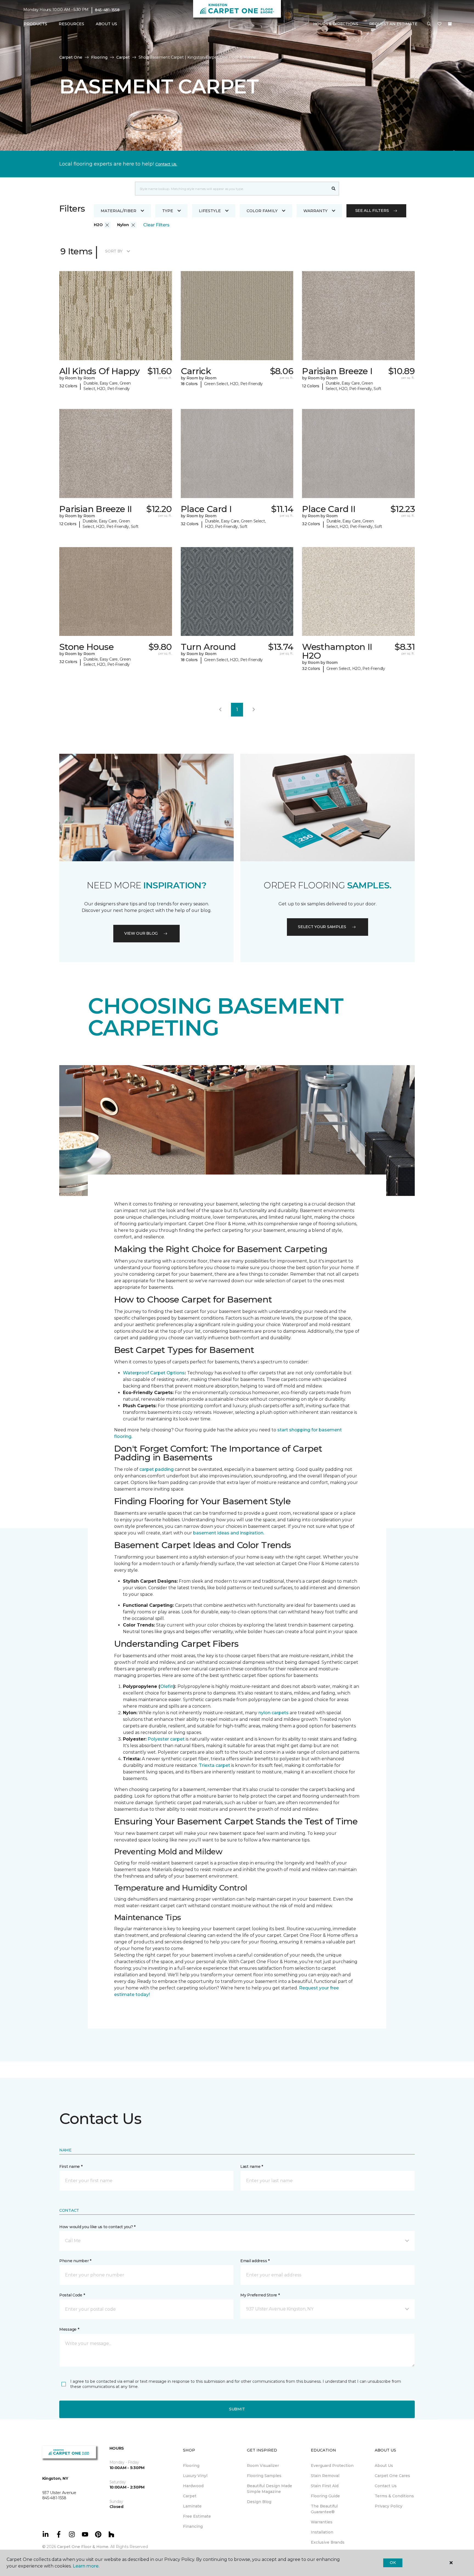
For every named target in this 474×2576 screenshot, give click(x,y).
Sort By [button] (114, 251)
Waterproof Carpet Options (154, 1373)
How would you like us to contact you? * (97, 2227)
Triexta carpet (215, 1765)
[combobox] (232, 189)
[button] (429, 24)
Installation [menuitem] (322, 2532)
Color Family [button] (262, 211)
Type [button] (168, 211)
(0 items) (450, 24)
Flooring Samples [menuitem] (264, 2476)
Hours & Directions (336, 24)
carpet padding (156, 1469)
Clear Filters (156, 225)
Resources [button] (71, 24)
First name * (71, 2166)
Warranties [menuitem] (322, 2522)
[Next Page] (254, 710)
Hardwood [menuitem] (193, 2486)
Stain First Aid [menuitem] (325, 2486)
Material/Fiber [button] (119, 211)
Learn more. (86, 2566)
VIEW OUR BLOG (141, 933)
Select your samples (322, 927)
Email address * (255, 2261)
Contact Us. (166, 164)
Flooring (99, 57)
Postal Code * (72, 2295)
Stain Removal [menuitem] (325, 2476)
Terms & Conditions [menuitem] (394, 2496)
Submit (237, 2409)
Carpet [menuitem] (190, 2496)
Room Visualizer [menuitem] (263, 2466)
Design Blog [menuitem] (259, 2502)
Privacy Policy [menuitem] (389, 2506)
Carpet (123, 57)
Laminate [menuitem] (192, 2506)
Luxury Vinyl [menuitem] (195, 2476)
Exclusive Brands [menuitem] (328, 2542)
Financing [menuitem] (193, 2526)
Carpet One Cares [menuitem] (392, 2476)
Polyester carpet (166, 1739)
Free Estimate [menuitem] (197, 2516)
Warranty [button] (315, 211)
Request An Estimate (393, 24)
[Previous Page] (220, 710)
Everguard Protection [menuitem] (332, 2466)
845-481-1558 (107, 10)
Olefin (167, 1686)
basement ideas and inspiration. (229, 1533)
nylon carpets (273, 1713)
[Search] (334, 189)
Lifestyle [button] (210, 211)
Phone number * (75, 2261)
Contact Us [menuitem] (386, 2486)
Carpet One (71, 57)
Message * (69, 2329)
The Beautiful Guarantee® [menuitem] (324, 2509)
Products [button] (35, 24)
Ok (393, 2563)
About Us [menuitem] (384, 2466)
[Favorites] (439, 24)
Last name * (252, 2166)
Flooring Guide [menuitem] (325, 2496)
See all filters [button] (372, 211)
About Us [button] (106, 24)
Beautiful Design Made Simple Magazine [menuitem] (270, 2489)
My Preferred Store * (260, 2295)
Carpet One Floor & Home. (83, 2547)
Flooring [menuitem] (191, 2466)
